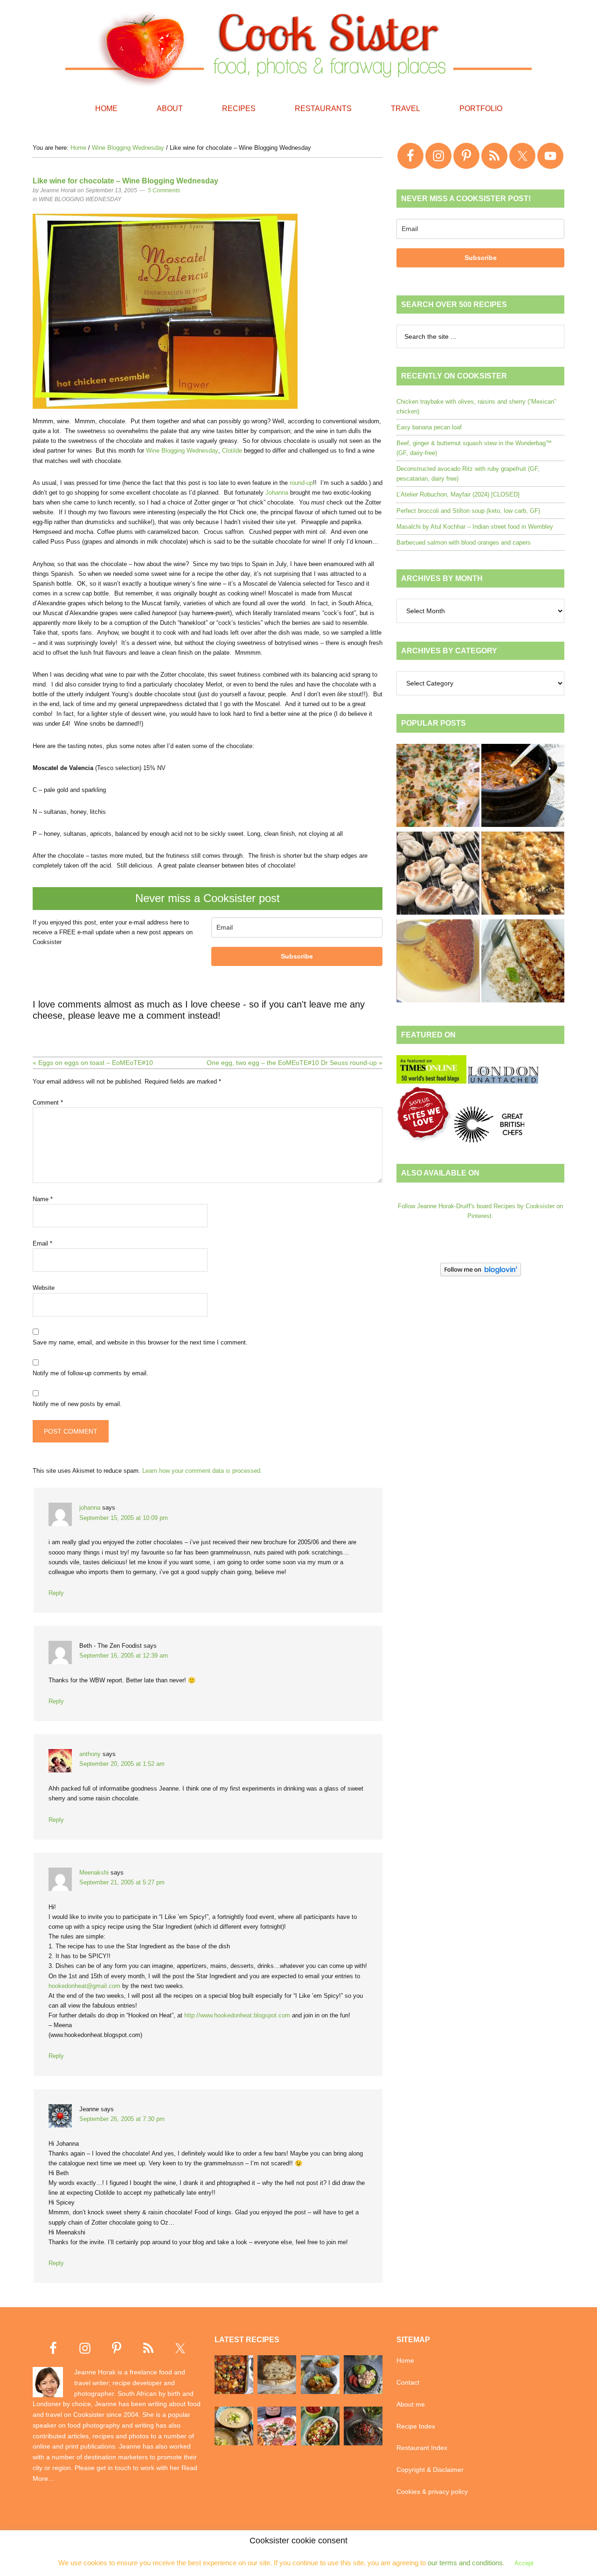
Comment (48, 1102)
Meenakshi (94, 1872)
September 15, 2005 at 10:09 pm (124, 1518)
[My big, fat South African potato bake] (523, 875)
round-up (301, 483)
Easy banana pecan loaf (429, 427)
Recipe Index (416, 2426)
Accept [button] (524, 2563)
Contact (408, 2382)
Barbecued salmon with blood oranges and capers (464, 542)
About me (411, 2404)
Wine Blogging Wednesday (80, 199)
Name (43, 1199)
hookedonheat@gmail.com (84, 1986)
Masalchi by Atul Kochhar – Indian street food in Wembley (475, 527)
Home (405, 2360)
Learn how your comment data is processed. (202, 1471)
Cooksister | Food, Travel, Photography (298, 47)
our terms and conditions (465, 2563)
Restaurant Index (422, 2448)
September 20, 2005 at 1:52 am (122, 1764)
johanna (90, 1508)
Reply (56, 1593)
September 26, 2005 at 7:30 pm (122, 2119)
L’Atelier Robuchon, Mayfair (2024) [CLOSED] (458, 494)
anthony (90, 1754)
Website (44, 1288)
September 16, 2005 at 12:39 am (124, 1655)
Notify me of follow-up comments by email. (90, 1373)
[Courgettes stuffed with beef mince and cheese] (523, 962)
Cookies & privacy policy (432, 2492)
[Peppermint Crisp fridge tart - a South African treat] (438, 787)
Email (42, 1243)
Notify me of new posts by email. (77, 1404)
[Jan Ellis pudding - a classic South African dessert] (438, 962)
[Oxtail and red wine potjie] (523, 787)
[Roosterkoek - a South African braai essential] (438, 875)
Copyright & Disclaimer (430, 2470)
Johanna (277, 493)
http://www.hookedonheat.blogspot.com (237, 2015)
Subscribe (297, 956)
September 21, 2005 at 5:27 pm (122, 1882)
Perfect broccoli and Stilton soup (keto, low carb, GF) (468, 511)
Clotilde (232, 451)
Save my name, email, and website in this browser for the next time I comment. (140, 1342)
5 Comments (164, 190)
